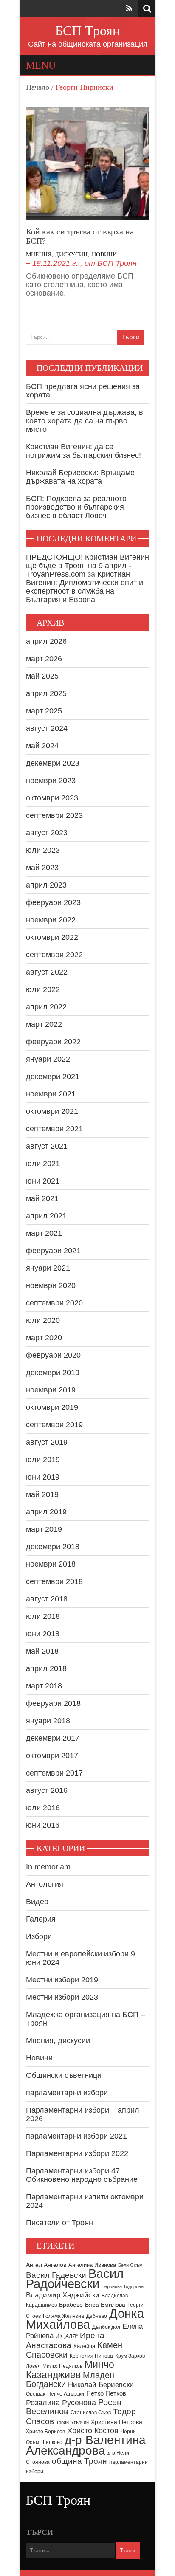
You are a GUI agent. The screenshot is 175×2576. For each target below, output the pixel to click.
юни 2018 (43, 1634)
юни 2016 (43, 1825)
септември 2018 (54, 1581)
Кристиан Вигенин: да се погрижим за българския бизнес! (83, 451)
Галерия (41, 1919)
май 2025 (42, 676)
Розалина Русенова (61, 2403)
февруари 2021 (53, 1251)
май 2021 (42, 1198)
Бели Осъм (130, 2265)
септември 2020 (54, 1303)
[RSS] (129, 8)
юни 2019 (43, 1477)
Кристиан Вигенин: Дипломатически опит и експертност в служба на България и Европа (85, 587)
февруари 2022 (53, 1042)
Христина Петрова (117, 2422)
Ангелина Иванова (92, 2265)
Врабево (71, 2305)
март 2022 (44, 1024)
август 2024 (47, 728)
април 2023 (46, 885)
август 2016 (47, 1790)
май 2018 (42, 1651)
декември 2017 (53, 1738)
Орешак (35, 2394)
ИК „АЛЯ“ (67, 2336)
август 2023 (47, 833)
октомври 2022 (52, 937)
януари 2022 (48, 1059)
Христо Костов (93, 2431)
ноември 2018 (51, 1564)
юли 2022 (43, 989)
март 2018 (44, 1686)
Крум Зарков (130, 2356)
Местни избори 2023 (62, 1997)
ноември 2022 (51, 920)
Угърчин (80, 2422)
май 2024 (42, 746)
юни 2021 (43, 1181)
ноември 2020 (51, 1285)
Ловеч (33, 2366)
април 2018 (46, 1668)
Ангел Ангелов (46, 2265)
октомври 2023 (52, 798)
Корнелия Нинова (91, 2356)
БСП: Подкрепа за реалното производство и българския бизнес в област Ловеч (76, 507)
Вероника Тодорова (123, 2286)
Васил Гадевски (56, 2275)
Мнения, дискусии (57, 255)
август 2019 (47, 1442)
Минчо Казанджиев (70, 2370)
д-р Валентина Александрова (86, 2445)
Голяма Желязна (64, 2316)
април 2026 (46, 641)
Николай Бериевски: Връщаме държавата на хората (80, 477)
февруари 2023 (53, 902)
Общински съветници (64, 2075)
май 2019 (42, 1494)
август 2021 (47, 1146)
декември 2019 (53, 1373)
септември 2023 (54, 815)
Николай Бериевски (101, 2384)
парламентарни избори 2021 (76, 2136)
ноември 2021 (51, 1094)
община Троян (79, 2461)
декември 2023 (53, 763)
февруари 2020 (53, 1355)
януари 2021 (48, 1268)
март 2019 (44, 1529)
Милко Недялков (62, 2366)
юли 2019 (43, 1460)
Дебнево (97, 2316)
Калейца (84, 2346)
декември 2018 (53, 1547)
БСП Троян (87, 31)
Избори (39, 1936)
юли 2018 (43, 1616)
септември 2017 (54, 1773)
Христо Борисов (45, 2432)
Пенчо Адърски (66, 2394)
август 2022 (47, 972)
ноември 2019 (51, 1390)
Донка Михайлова (85, 2319)
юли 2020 (43, 1320)
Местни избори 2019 (62, 1980)
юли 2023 (43, 850)
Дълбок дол (106, 2327)
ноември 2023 (51, 781)
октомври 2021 (52, 1111)
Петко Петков (106, 2393)
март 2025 (44, 711)
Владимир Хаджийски (63, 2295)
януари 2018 (48, 1721)
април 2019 (46, 1512)
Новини (104, 255)
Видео (37, 1902)
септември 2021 (54, 1129)
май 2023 (42, 868)
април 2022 (46, 1007)
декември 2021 (53, 1077)
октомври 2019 (52, 1407)
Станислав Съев (91, 2413)
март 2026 (44, 659)
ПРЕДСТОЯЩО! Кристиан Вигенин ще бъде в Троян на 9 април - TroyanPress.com (87, 566)
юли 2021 (43, 1164)
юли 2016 (43, 1808)
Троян (62, 2422)
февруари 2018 (53, 1703)
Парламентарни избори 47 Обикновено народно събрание (82, 2175)
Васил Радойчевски (75, 2279)
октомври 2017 (52, 1756)
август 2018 (47, 1599)
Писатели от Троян (59, 2223)
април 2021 (46, 1216)
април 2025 (46, 693)
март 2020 (44, 1338)
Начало (38, 87)
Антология (45, 1884)
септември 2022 (54, 955)
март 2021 (44, 1233)
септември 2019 (54, 1425)
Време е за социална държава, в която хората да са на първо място (85, 421)
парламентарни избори (67, 2093)
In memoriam (48, 1867)
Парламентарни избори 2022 (77, 2153)
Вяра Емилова (105, 2305)
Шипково (52, 2442)
